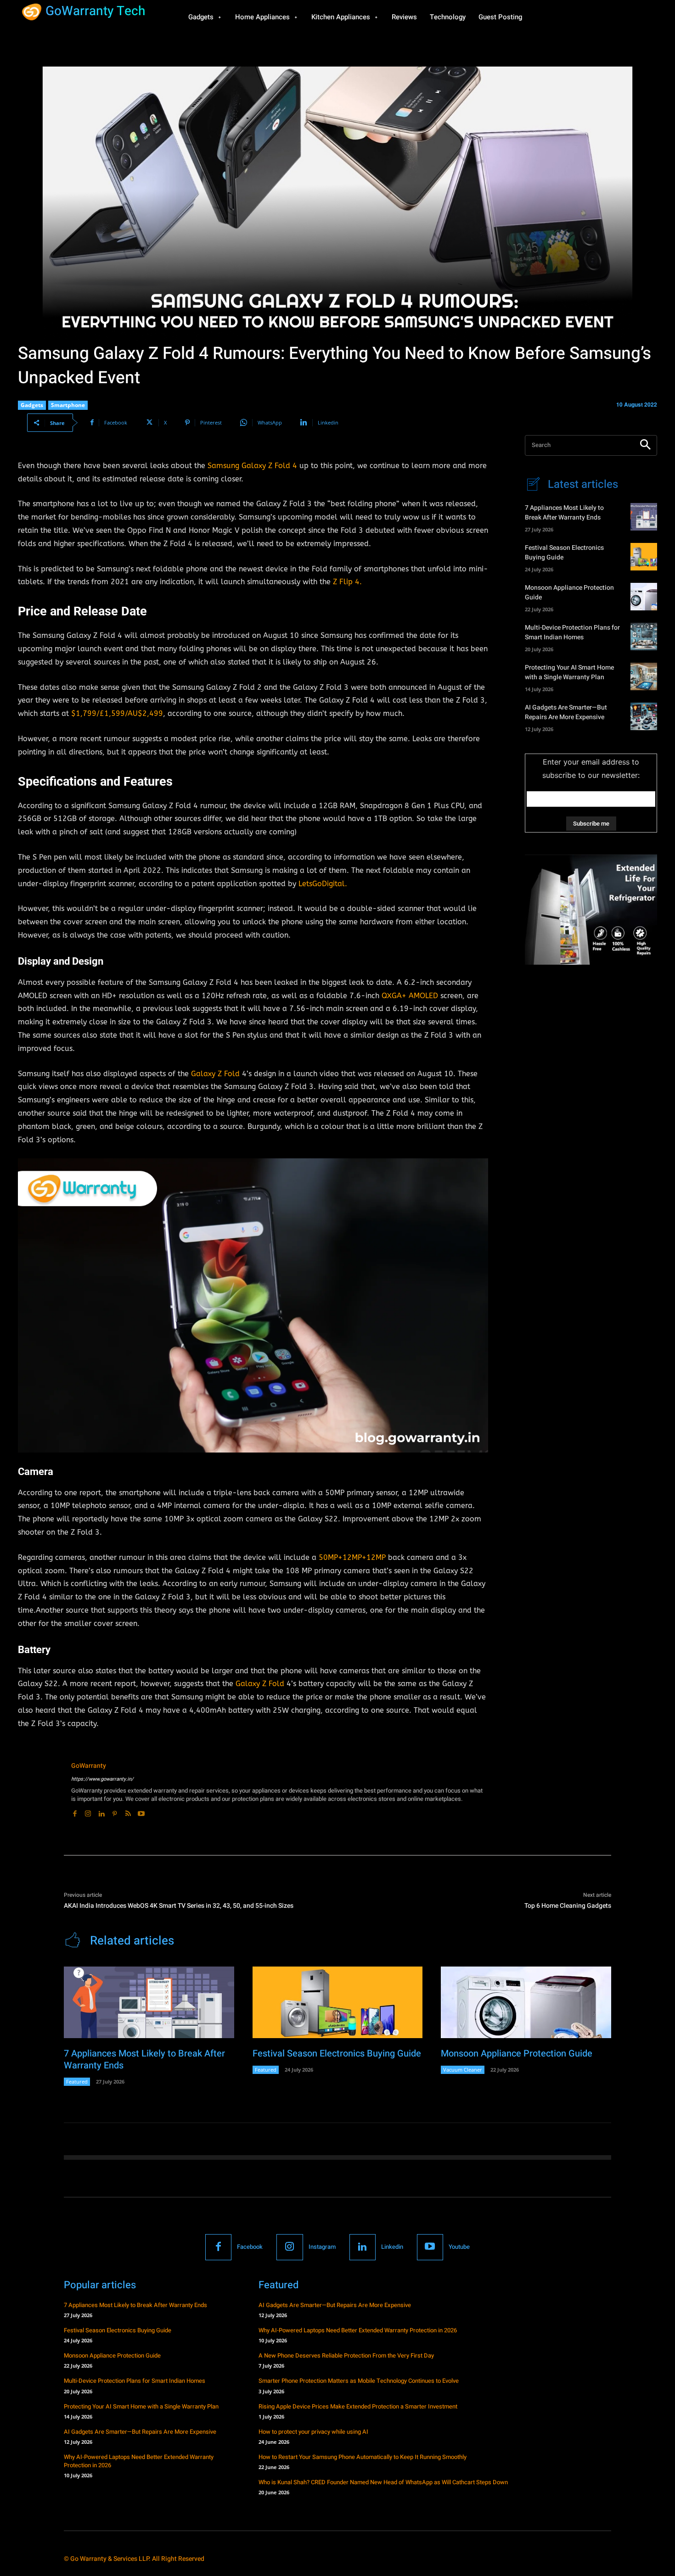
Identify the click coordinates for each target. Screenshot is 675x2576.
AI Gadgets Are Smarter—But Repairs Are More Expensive (566, 712)
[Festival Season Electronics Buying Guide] (644, 557)
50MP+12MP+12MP (353, 1557)
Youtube (459, 2247)
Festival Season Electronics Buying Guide (337, 2054)
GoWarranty (89, 1766)
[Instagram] (88, 1812)
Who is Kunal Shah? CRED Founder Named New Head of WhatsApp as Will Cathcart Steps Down (383, 2482)
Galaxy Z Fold (215, 1074)
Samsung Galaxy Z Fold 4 (252, 466)
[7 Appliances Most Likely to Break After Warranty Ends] (644, 517)
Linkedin (392, 2247)
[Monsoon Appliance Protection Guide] (644, 597)
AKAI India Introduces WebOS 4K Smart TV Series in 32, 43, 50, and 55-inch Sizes (179, 1906)
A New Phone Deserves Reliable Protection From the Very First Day (346, 2355)
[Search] (645, 445)
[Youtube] (141, 1812)
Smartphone (68, 405)
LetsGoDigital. (322, 884)
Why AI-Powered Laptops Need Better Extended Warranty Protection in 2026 (139, 2461)
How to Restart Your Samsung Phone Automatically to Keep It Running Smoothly (363, 2457)
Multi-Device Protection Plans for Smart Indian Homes (572, 632)
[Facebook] (75, 1812)
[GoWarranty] (40, 1790)
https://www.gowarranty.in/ (102, 1779)
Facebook (250, 2247)
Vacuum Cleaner (463, 2070)
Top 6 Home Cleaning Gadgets (568, 1906)
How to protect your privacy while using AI (313, 2432)
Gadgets (32, 405)
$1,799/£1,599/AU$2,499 (117, 713)
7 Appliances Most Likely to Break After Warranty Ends (564, 513)
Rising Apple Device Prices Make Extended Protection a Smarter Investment (358, 2406)
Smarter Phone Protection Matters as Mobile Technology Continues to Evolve (359, 2381)
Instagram (322, 2247)
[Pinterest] (115, 1812)
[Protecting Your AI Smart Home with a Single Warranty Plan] (644, 676)
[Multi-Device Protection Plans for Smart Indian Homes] (644, 637)
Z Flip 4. (347, 582)
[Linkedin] (101, 1812)
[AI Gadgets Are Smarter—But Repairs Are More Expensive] (644, 716)
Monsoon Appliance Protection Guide (517, 2054)
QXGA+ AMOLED (409, 996)
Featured (77, 2081)
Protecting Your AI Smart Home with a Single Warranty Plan (569, 672)
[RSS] (128, 1812)
